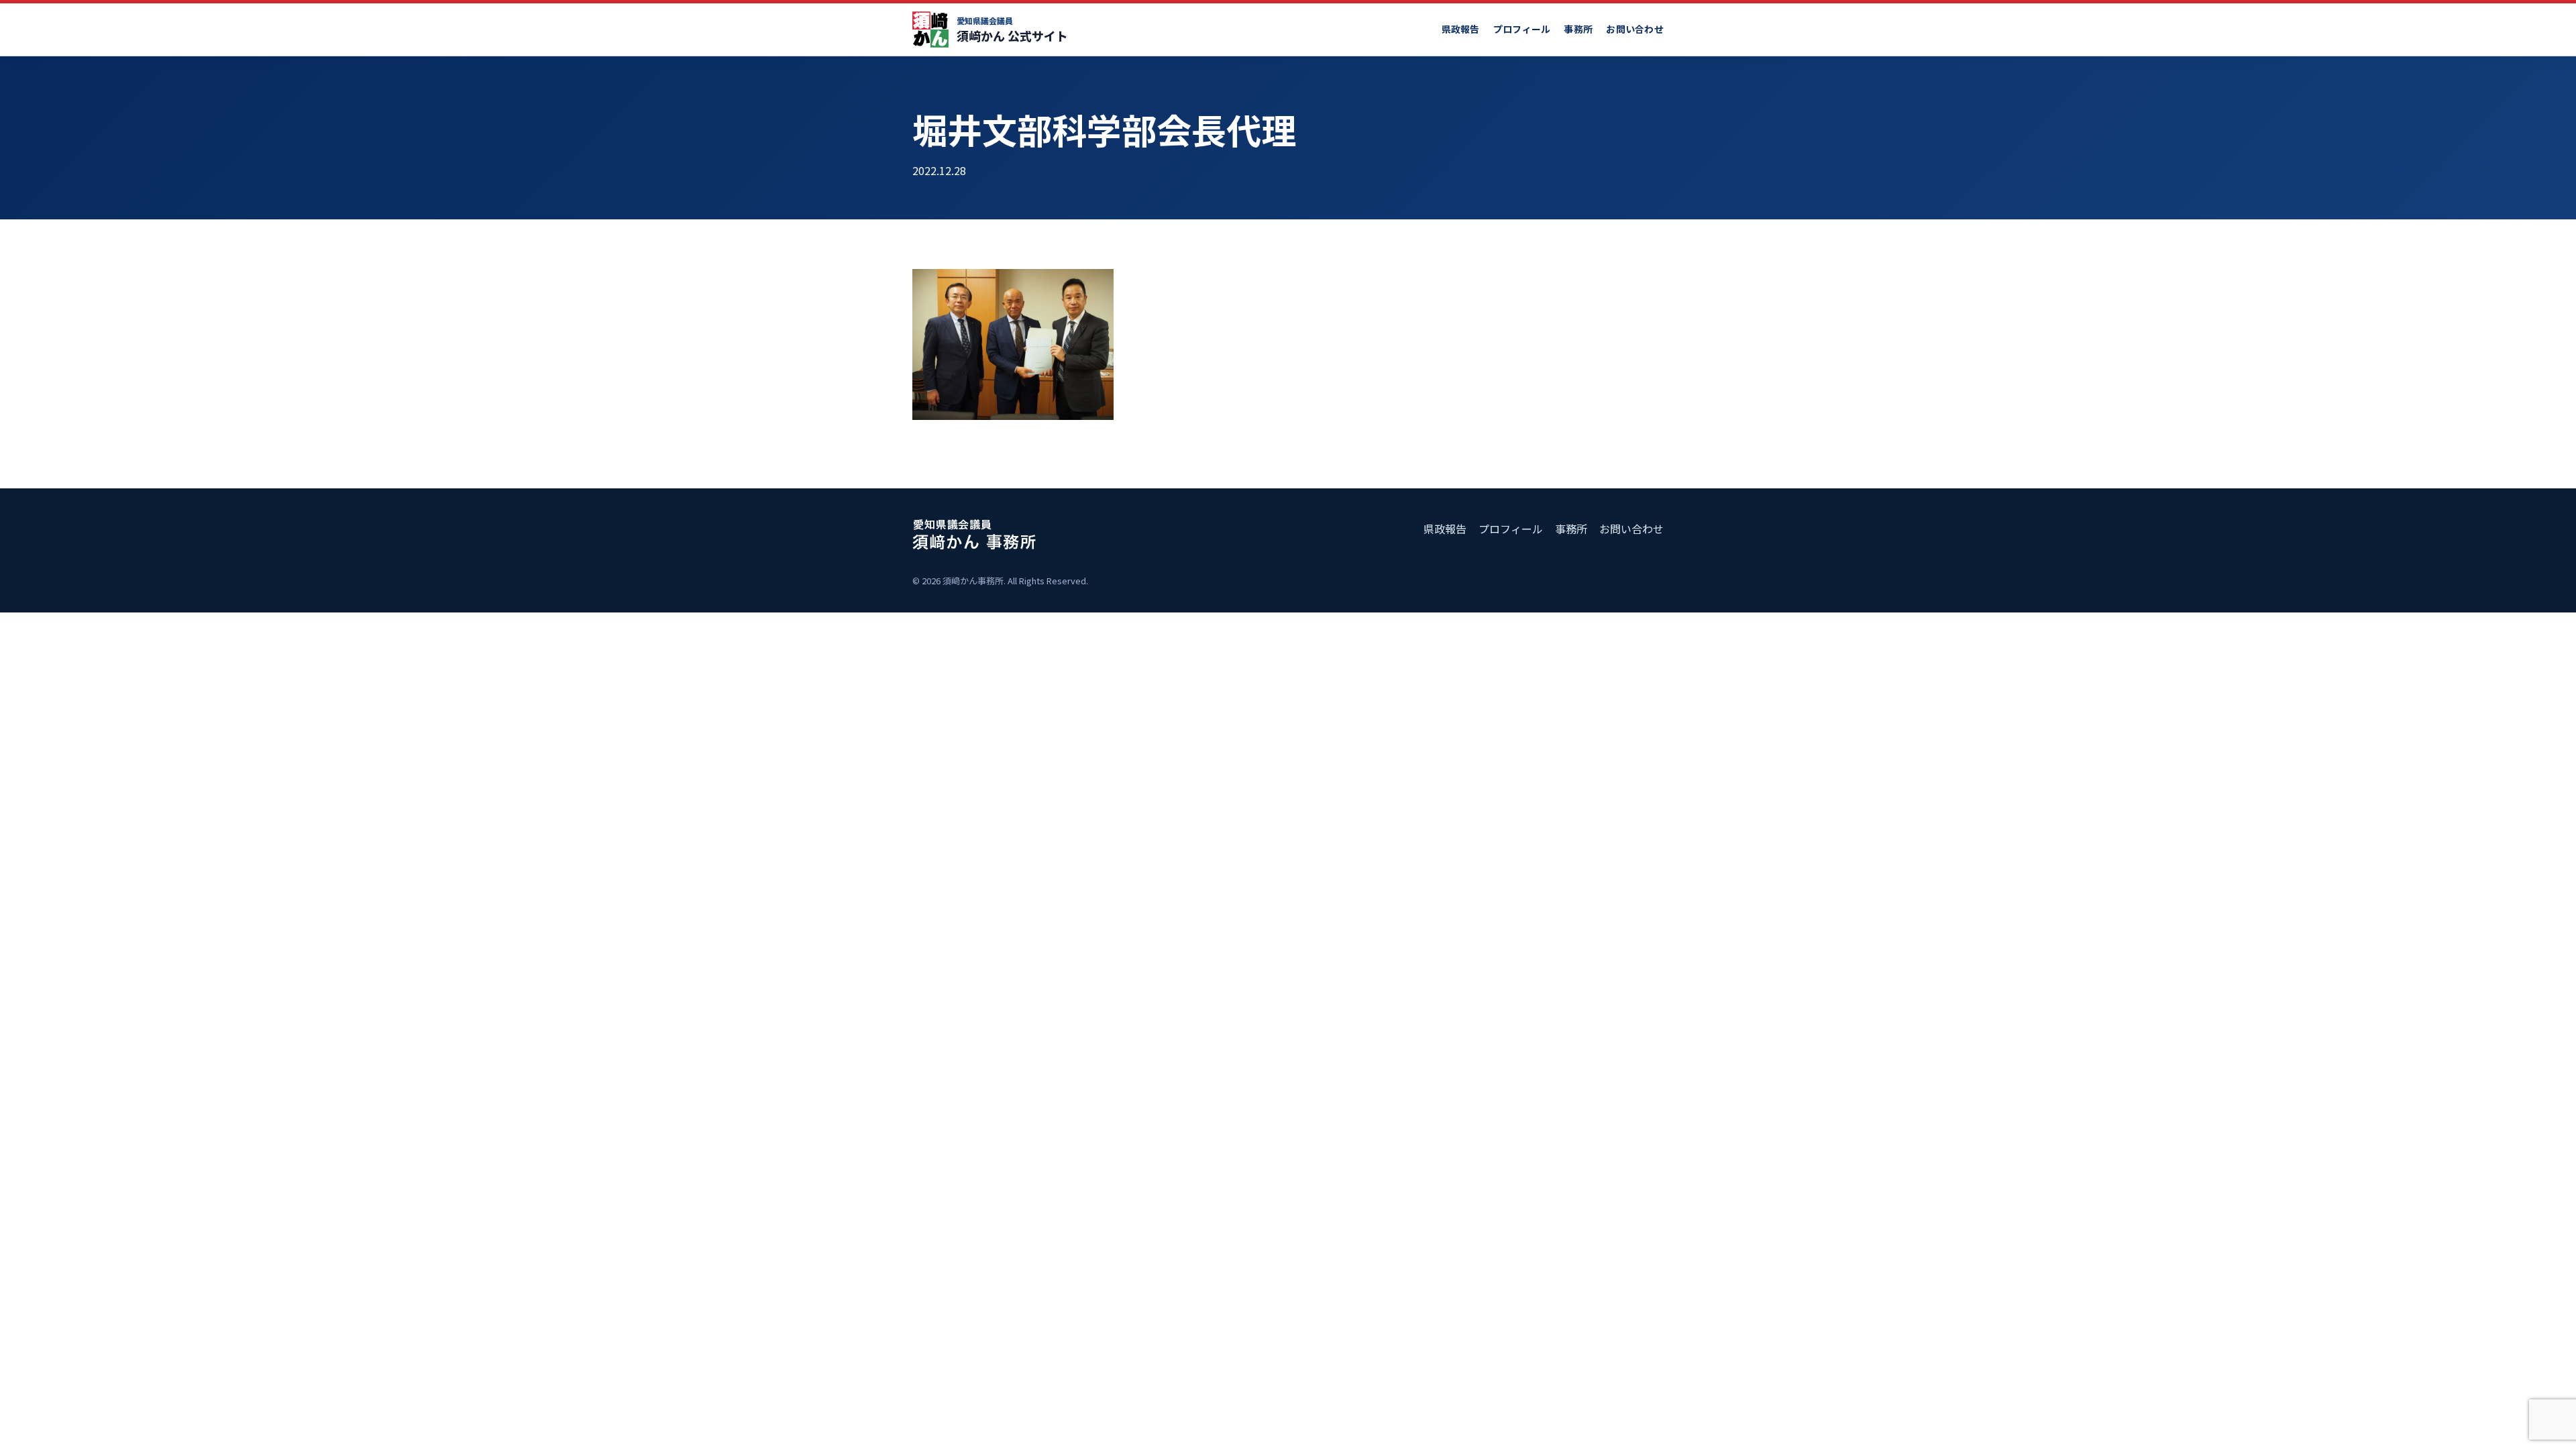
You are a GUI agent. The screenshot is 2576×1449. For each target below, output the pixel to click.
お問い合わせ (1635, 29)
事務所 (1578, 29)
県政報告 (1461, 29)
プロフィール (1522, 29)
